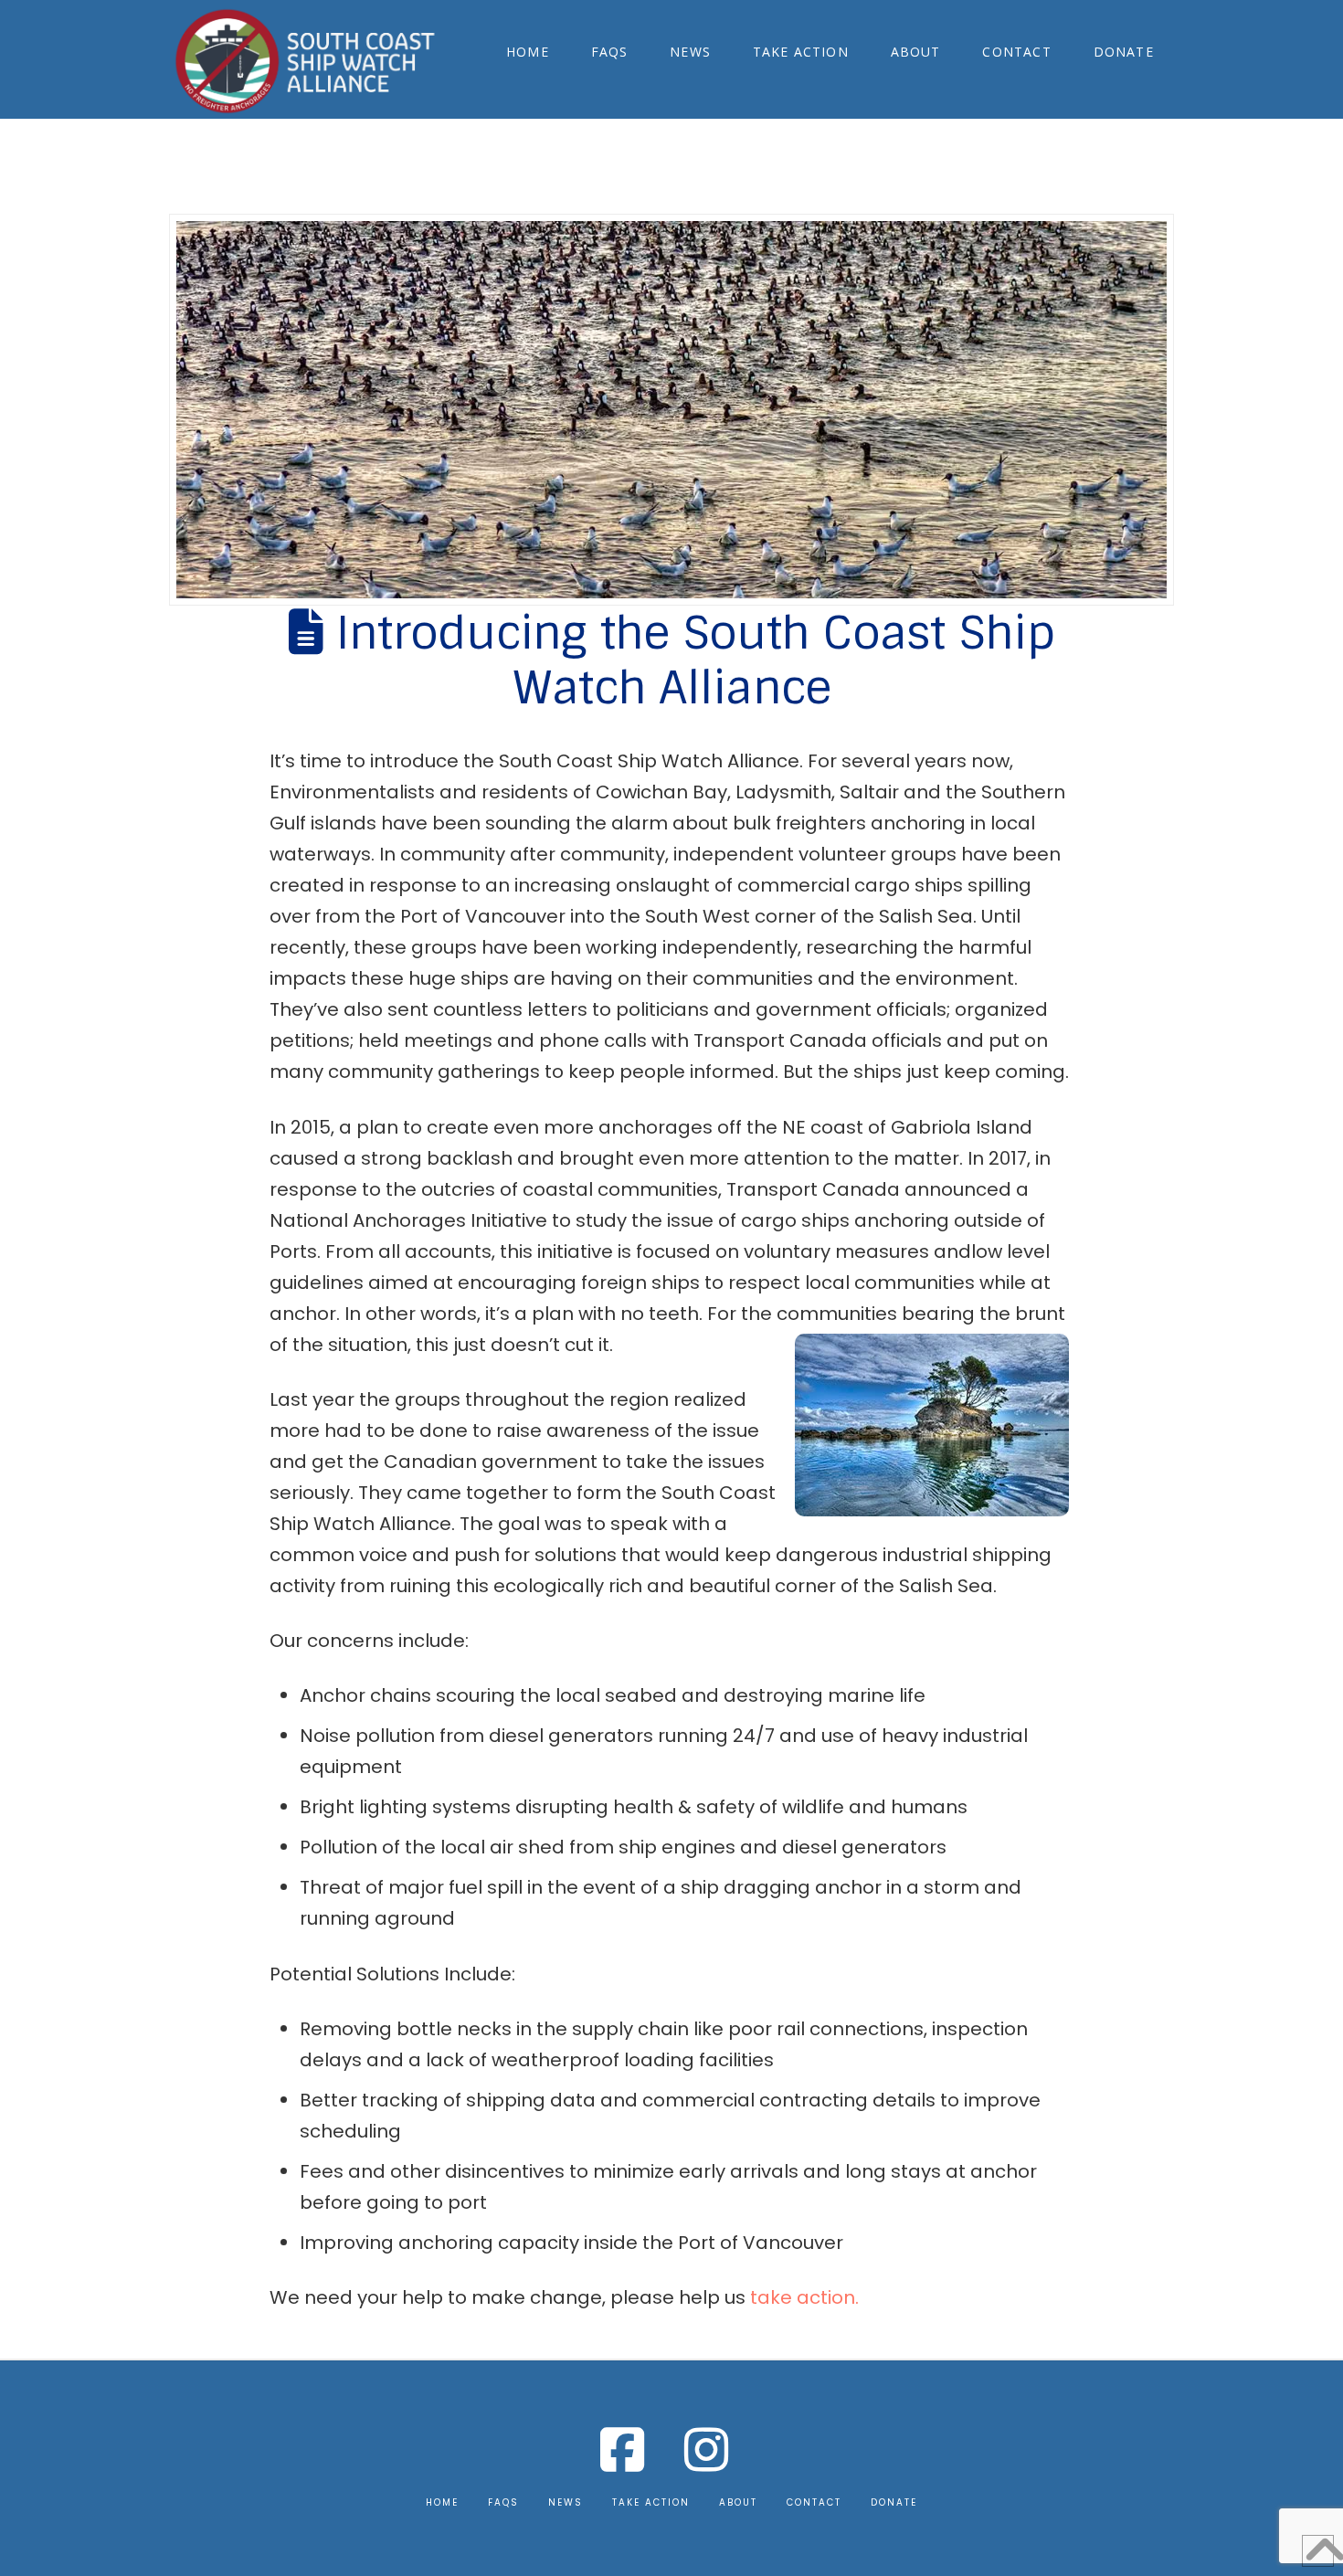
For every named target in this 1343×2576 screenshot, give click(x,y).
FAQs (503, 2502)
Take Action (651, 2502)
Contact (814, 2502)
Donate (894, 2502)
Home (442, 2502)
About (738, 2502)
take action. (804, 2297)
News (566, 2502)
